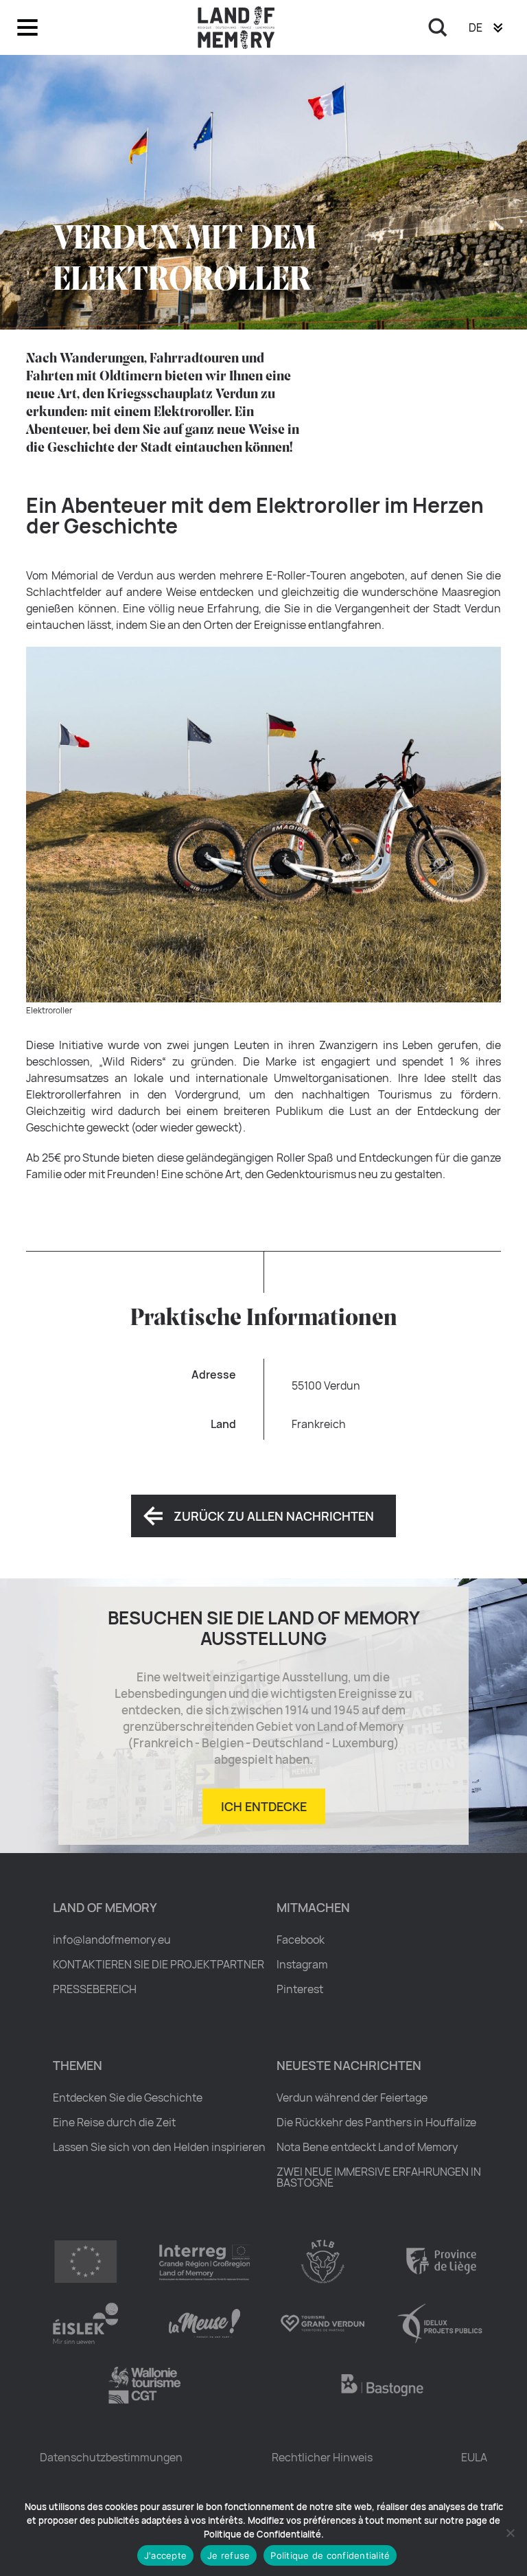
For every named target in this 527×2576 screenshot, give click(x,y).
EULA (474, 2457)
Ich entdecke (264, 1806)
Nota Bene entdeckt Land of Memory (367, 2147)
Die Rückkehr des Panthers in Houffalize (376, 2122)
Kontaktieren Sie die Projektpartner (159, 1964)
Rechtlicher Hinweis (322, 2457)
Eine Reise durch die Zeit (114, 2122)
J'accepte (165, 2555)
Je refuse (229, 2555)
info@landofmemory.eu (112, 1940)
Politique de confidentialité (330, 2555)
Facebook (301, 1940)
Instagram (302, 1964)
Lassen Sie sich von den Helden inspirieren (159, 2147)
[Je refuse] (510, 2533)
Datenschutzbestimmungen (111, 2457)
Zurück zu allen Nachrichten (274, 1516)
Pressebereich (95, 1989)
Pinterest (300, 1989)
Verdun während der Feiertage (352, 2097)
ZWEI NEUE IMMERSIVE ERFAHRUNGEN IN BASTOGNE (379, 2177)
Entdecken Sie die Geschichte (128, 2097)
